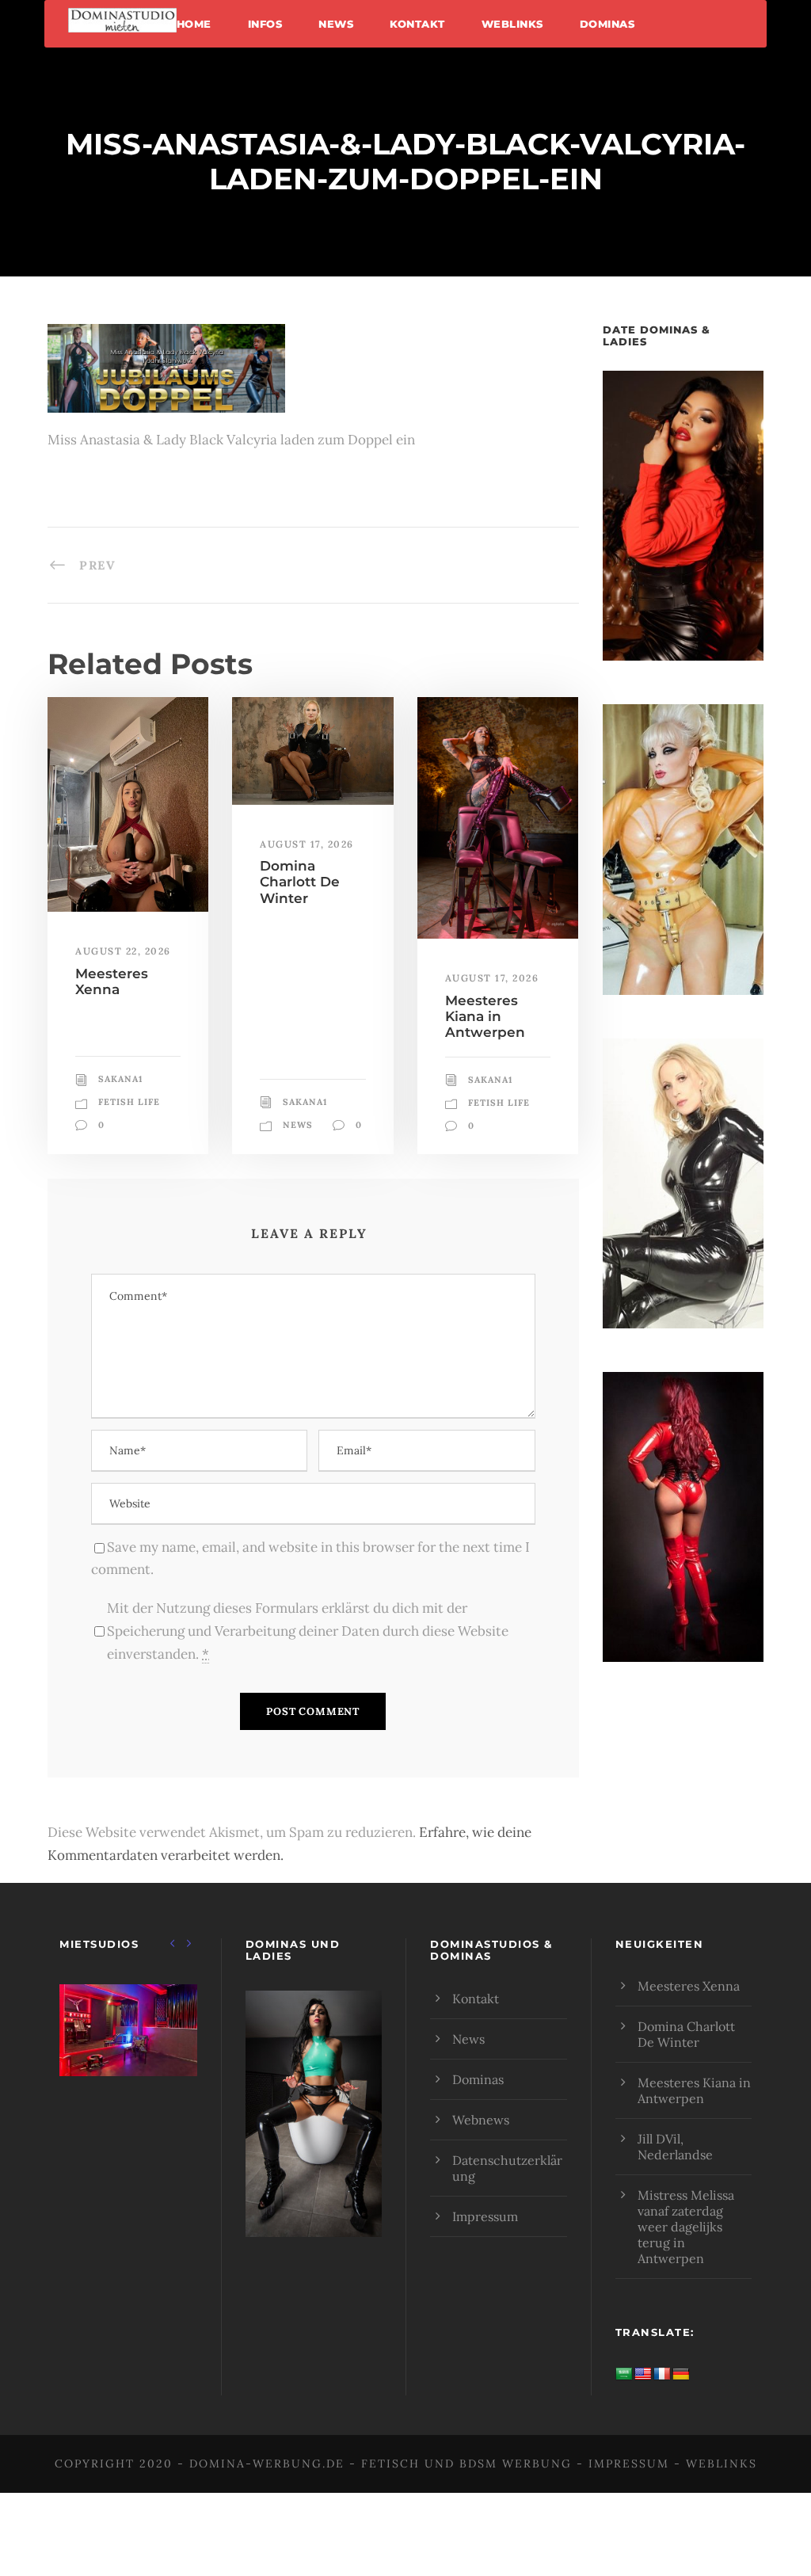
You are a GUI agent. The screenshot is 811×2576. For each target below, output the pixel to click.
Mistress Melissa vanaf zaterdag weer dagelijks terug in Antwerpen (686, 2227)
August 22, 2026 (123, 951)
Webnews (481, 2120)
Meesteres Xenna (112, 981)
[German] (681, 2374)
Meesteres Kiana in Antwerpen (485, 1017)
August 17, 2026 (307, 844)
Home (194, 24)
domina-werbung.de (267, 2464)
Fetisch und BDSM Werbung (466, 2464)
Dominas (607, 24)
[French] (662, 2374)
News (336, 24)
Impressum (485, 2216)
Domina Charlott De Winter (300, 882)
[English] (643, 2374)
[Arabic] (624, 2374)
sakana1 (120, 1079)
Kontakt (417, 24)
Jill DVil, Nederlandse (675, 2147)
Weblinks (512, 24)
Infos (265, 24)
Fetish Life (129, 1102)
